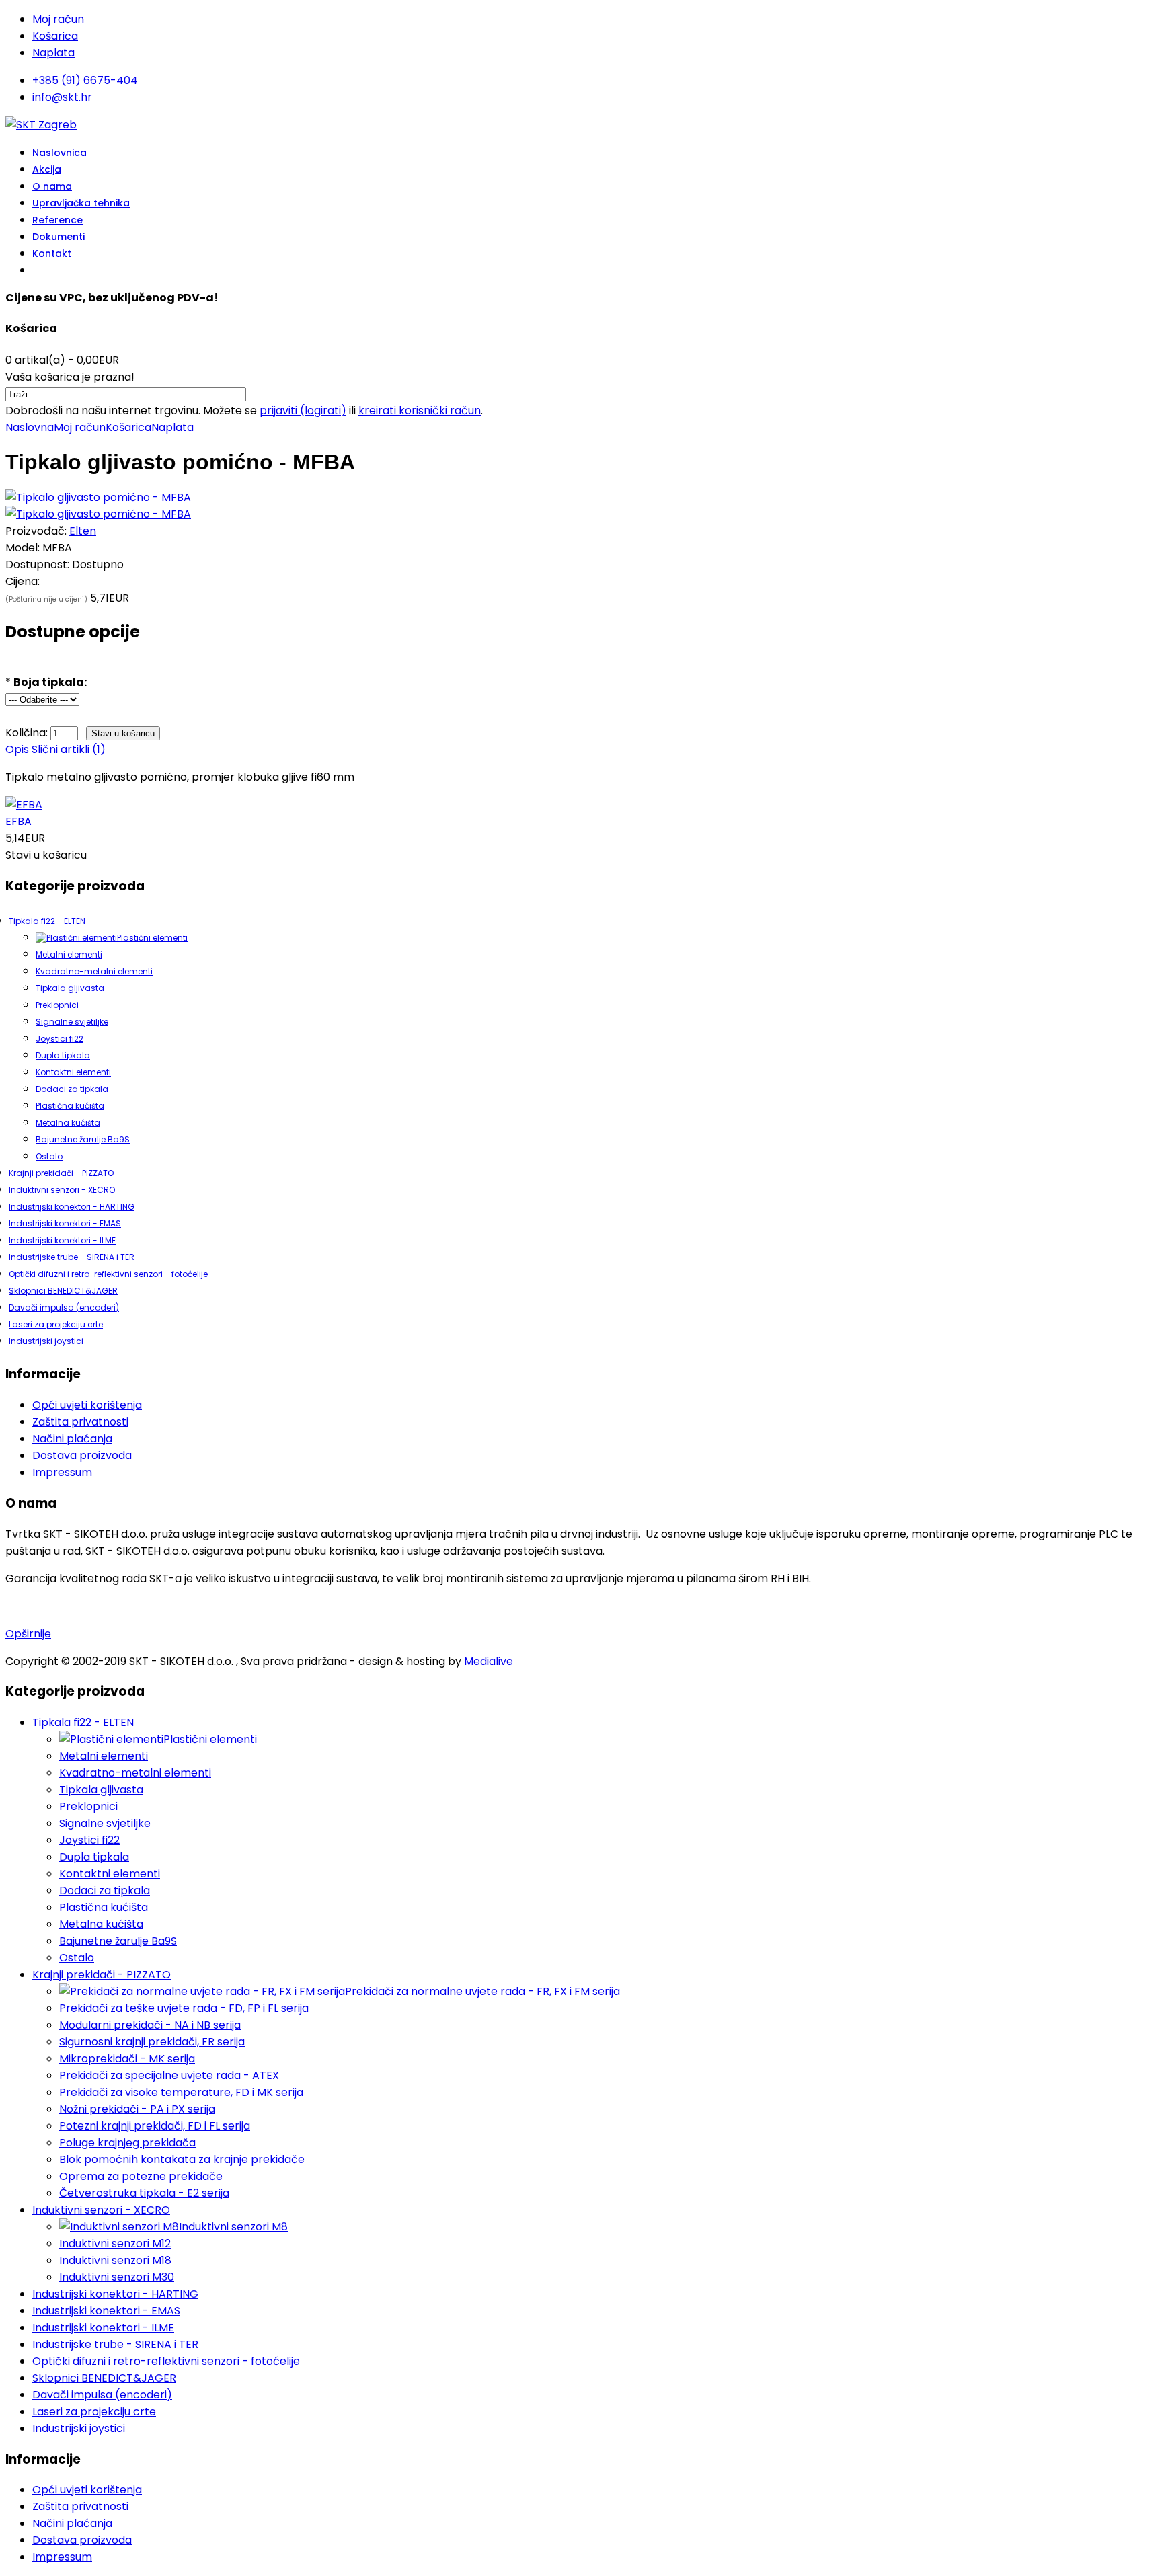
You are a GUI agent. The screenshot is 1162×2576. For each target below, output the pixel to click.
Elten (83, 531)
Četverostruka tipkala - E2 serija (144, 2193)
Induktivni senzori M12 (115, 2243)
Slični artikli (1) (69, 749)
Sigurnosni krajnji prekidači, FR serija (152, 2042)
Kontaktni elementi (73, 1072)
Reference (57, 220)
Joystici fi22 (60, 1039)
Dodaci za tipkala (72, 1089)
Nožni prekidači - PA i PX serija (137, 2109)
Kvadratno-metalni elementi (94, 971)
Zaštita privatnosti (80, 1422)
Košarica (55, 36)
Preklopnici (57, 1005)
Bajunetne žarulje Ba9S (83, 1139)
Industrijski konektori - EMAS (65, 1223)
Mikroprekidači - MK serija (127, 2059)
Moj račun (58, 19)
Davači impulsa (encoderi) (64, 1307)
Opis (17, 749)
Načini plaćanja (72, 1439)
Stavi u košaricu (46, 855)
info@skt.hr (62, 97)
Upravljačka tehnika (81, 203)
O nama (52, 186)
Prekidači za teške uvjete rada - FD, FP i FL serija (184, 2008)
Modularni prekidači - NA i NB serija (150, 2025)
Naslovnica (60, 153)
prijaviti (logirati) (303, 411)
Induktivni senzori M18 (115, 2260)
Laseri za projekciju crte (56, 1324)
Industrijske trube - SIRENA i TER (72, 1257)
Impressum (62, 1472)
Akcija (47, 169)
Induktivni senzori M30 (117, 2277)
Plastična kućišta (70, 1106)
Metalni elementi (69, 954)
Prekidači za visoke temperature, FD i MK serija (181, 2092)
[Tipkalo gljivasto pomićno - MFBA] (98, 497)
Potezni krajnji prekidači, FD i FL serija (155, 2126)
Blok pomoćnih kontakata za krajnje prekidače (182, 2159)
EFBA (18, 821)
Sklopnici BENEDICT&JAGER (63, 1291)
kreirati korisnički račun (420, 411)
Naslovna (30, 427)
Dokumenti (59, 237)
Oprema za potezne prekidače (141, 2176)
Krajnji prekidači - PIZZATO (61, 1173)
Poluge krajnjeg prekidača (127, 2143)
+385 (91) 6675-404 (85, 80)
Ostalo (49, 1156)
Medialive (489, 1661)
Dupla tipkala (63, 1055)
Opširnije (28, 1634)
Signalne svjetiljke (72, 1022)
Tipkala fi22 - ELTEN (47, 921)
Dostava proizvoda (82, 1455)
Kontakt (52, 253)
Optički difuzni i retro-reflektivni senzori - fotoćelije (108, 1274)
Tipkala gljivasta (70, 988)
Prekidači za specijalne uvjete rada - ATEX (169, 2075)
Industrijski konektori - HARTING (72, 1207)
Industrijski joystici (46, 1341)
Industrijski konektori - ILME (62, 1240)
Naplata (53, 53)
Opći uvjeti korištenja (87, 1405)
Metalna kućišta (68, 1123)
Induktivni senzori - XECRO (62, 1190)
